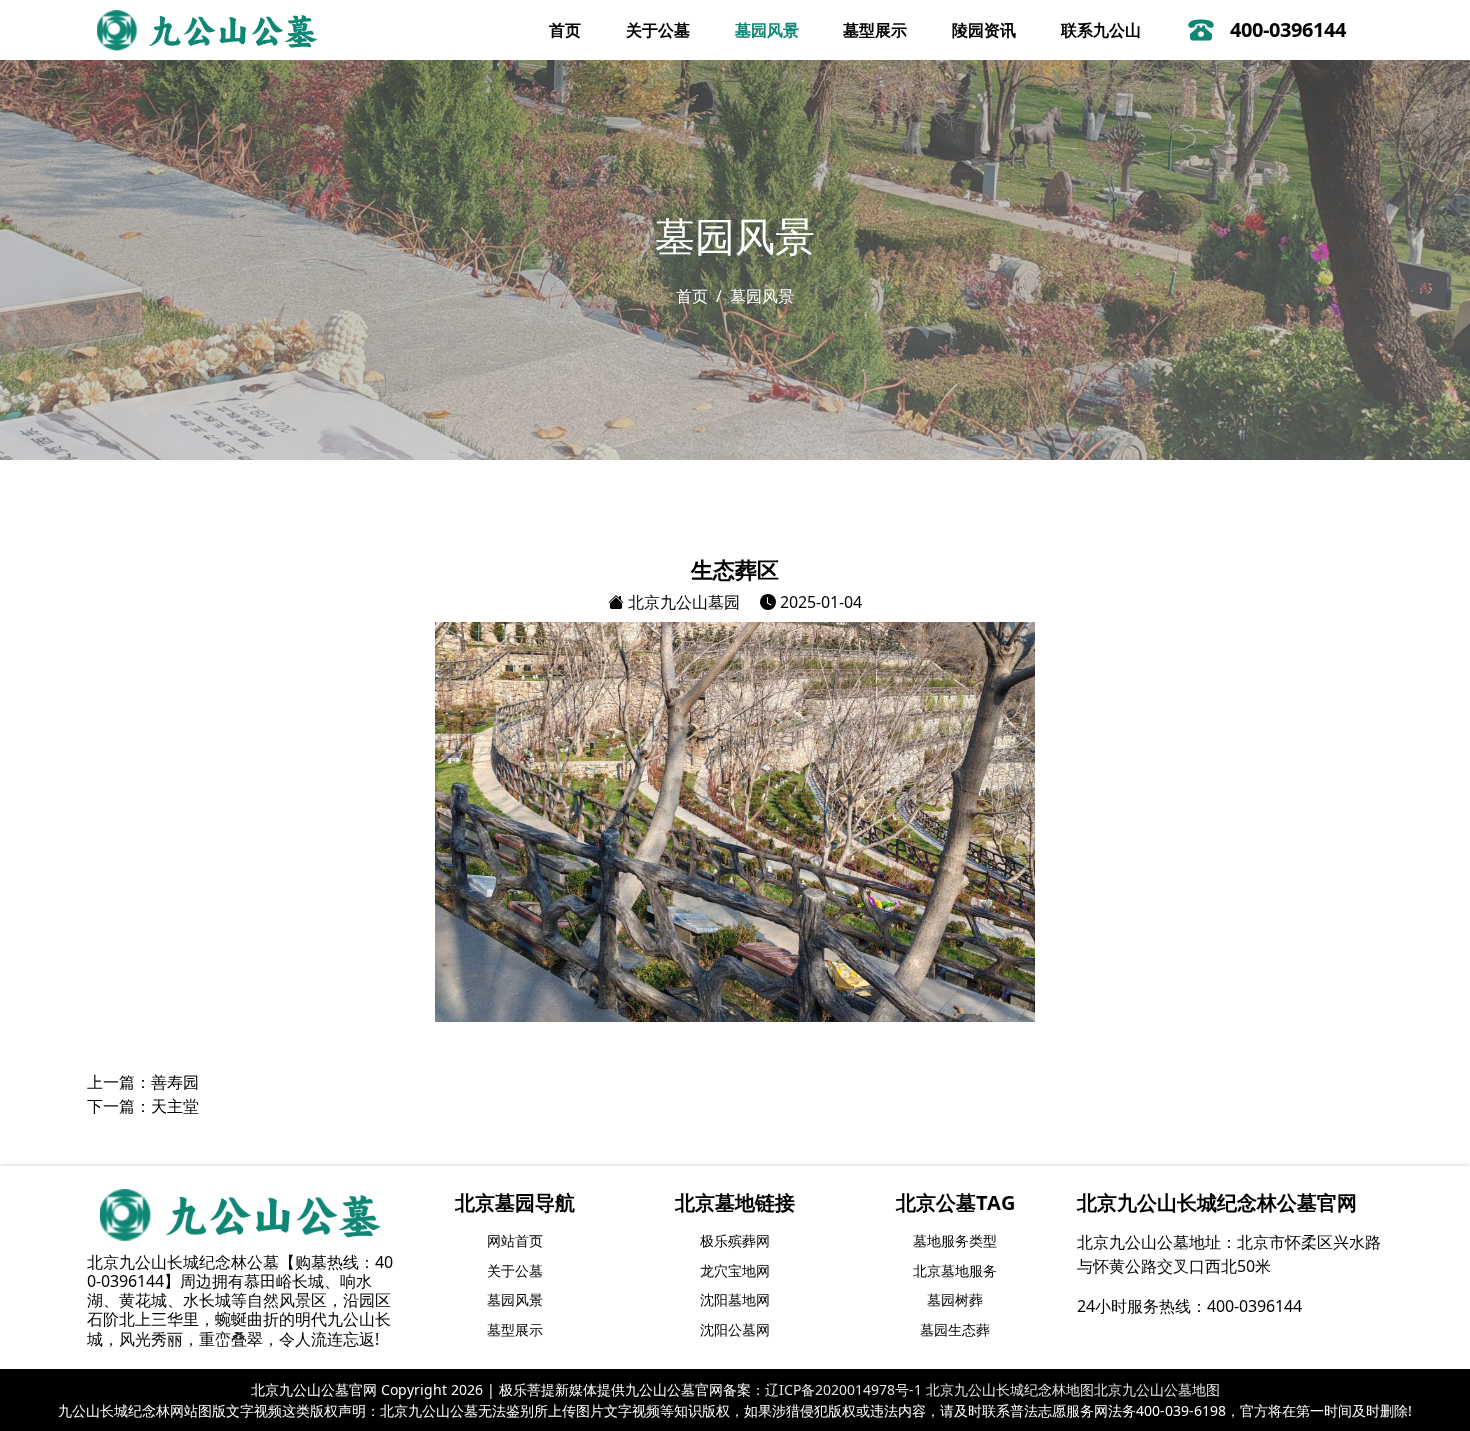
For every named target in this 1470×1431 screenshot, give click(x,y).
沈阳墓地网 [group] (735, 1299)
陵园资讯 (984, 30)
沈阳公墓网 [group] (735, 1329)
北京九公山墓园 (682, 602)
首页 (565, 30)
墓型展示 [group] (515, 1329)
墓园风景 (767, 30)
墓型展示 (875, 30)
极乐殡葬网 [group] (735, 1240)
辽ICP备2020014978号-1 (843, 1389)
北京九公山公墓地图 (1157, 1389)
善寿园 (175, 1082)
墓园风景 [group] (515, 1299)
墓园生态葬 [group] (955, 1329)
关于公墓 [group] (515, 1270)
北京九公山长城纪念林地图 (1010, 1389)
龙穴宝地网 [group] (735, 1270)
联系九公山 (1101, 30)
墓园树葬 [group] (955, 1299)
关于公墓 (658, 30)
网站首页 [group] (515, 1240)
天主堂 (175, 1106)
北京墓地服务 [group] (955, 1270)
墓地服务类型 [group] (955, 1240)
